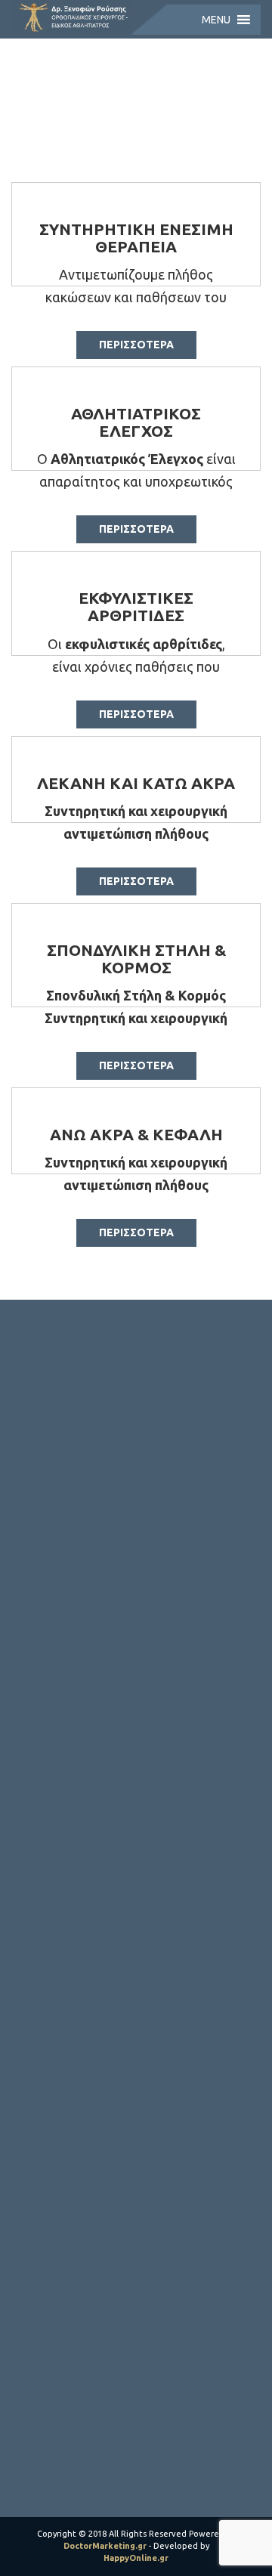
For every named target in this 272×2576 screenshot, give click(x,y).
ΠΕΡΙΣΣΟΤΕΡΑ (136, 345)
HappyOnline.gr (136, 2558)
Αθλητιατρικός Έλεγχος (136, 422)
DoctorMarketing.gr (105, 2546)
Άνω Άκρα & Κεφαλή (136, 1134)
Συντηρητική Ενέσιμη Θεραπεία (136, 238)
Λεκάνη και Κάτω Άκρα (136, 783)
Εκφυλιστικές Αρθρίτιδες (136, 606)
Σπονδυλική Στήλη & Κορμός (136, 959)
